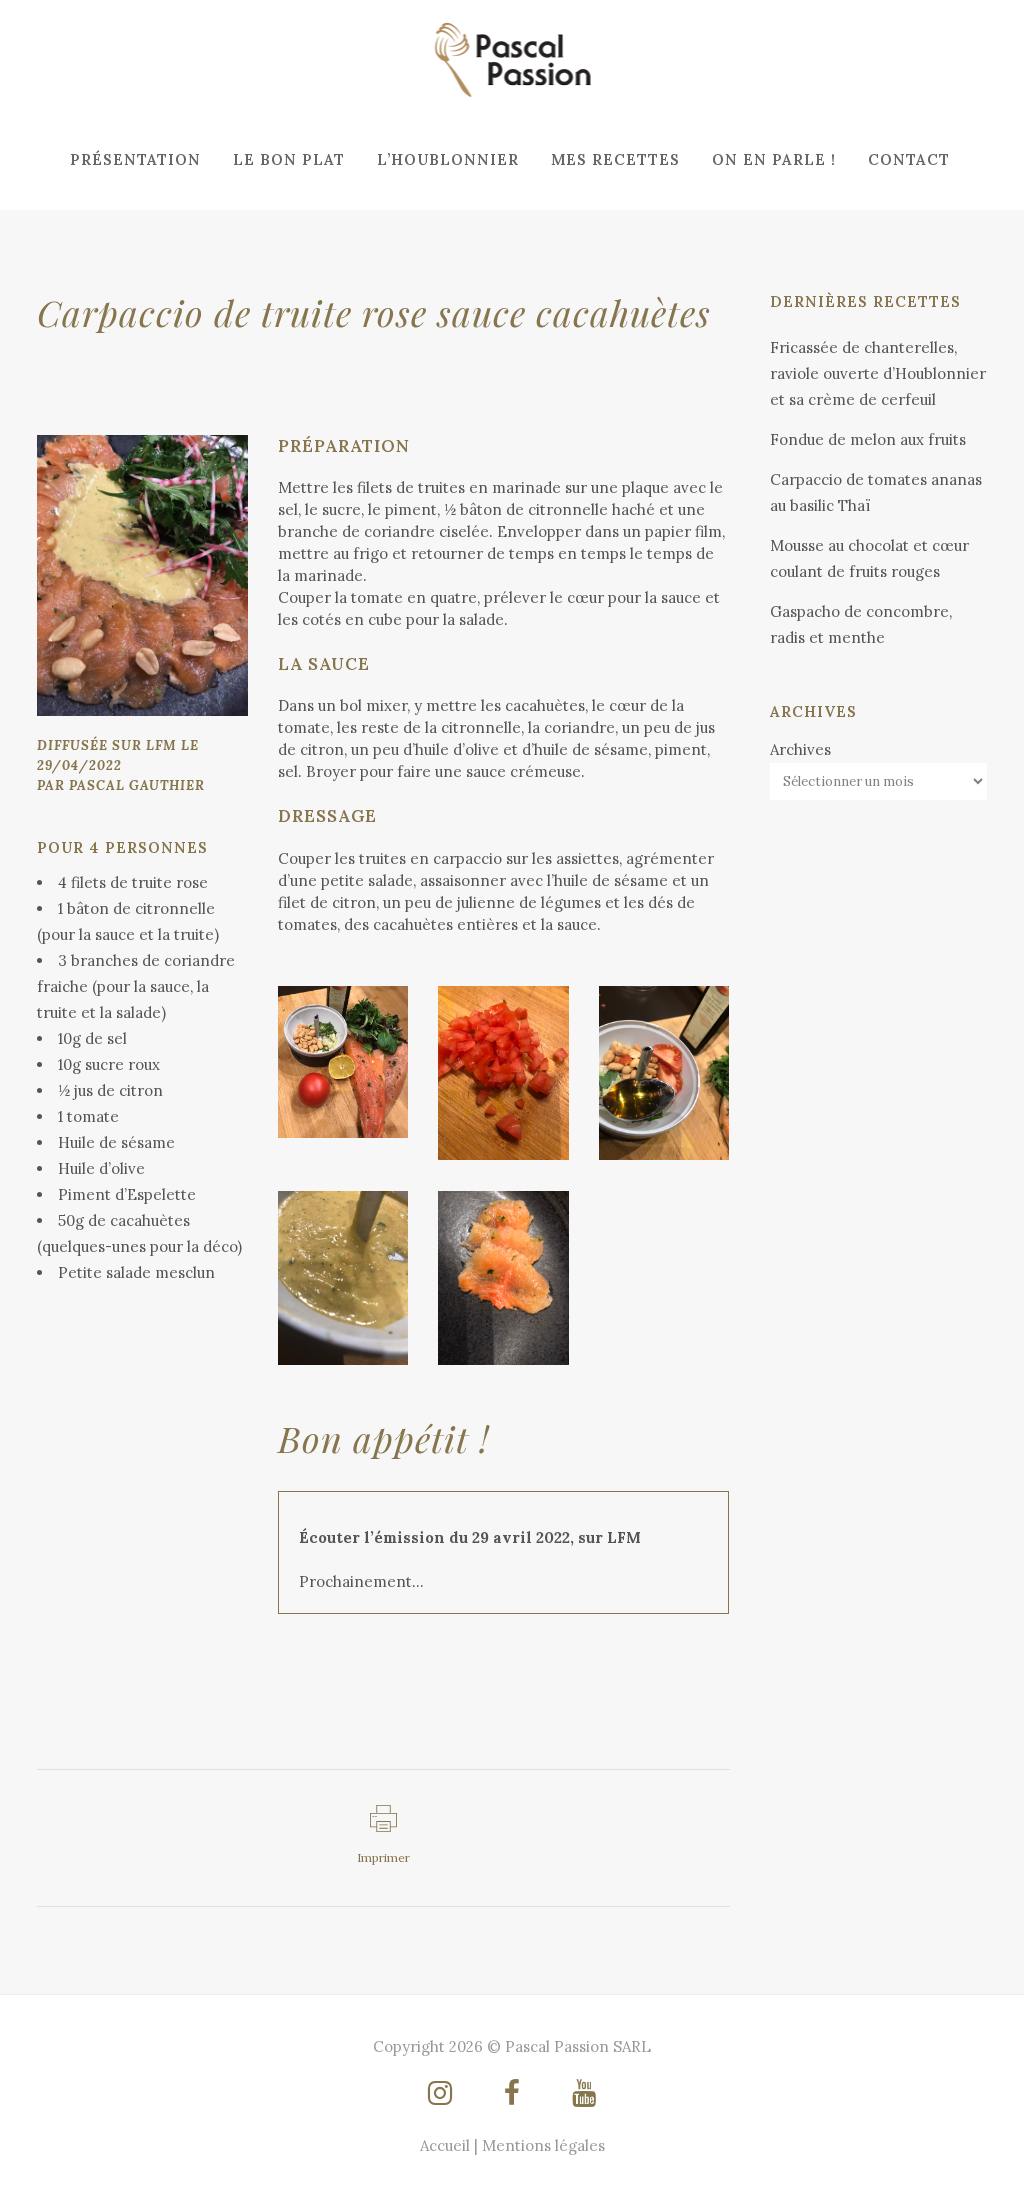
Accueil (445, 2145)
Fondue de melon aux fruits (868, 439)
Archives (800, 749)
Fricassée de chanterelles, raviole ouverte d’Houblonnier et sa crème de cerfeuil (878, 373)
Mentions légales (543, 2145)
